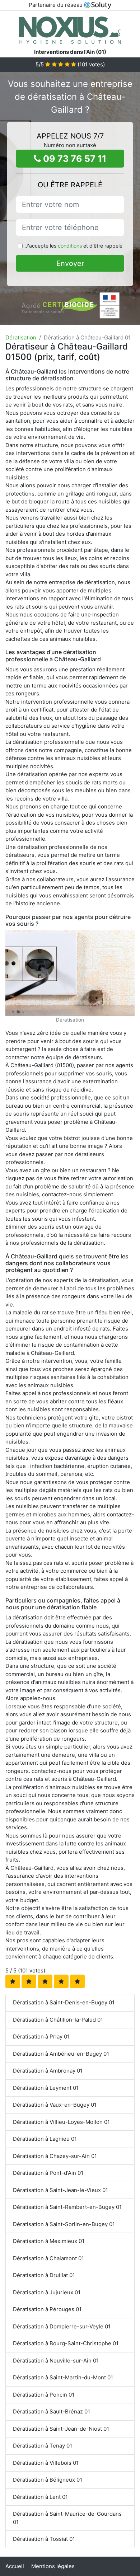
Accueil (15, 2566)
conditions (70, 246)
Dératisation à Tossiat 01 (44, 2539)
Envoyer (70, 263)
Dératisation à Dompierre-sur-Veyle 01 (62, 2326)
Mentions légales (53, 2566)
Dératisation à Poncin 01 (44, 2395)
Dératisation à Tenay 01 (43, 2446)
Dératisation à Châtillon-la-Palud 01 (58, 2020)
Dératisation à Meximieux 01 (49, 2241)
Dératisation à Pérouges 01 (47, 2309)
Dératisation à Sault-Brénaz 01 (52, 2411)
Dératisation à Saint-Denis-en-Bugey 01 (64, 2002)
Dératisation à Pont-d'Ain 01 (48, 2173)
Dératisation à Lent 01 (40, 2497)
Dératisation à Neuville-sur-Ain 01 (56, 2361)
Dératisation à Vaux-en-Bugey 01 (55, 2105)
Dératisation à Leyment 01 (46, 2088)
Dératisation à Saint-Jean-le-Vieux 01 (60, 2190)
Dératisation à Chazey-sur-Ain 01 (55, 2156)
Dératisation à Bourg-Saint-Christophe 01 (66, 2343)
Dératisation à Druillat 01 (44, 2275)
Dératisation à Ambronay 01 (48, 2071)
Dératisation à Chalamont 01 (48, 2258)
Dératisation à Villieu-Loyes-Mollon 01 (61, 2122)
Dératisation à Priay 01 (41, 2037)
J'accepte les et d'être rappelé (74, 246)
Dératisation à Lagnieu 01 (45, 2139)
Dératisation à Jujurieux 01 (47, 2292)
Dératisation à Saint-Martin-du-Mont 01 (63, 2377)
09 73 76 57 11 (74, 159)
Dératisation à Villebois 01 (46, 2463)
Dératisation (21, 337)
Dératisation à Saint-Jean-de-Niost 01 (61, 2429)
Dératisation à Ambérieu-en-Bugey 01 (61, 2054)
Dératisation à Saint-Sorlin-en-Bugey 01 (64, 2224)
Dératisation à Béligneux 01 (48, 2480)
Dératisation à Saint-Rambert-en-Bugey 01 (67, 2207)
